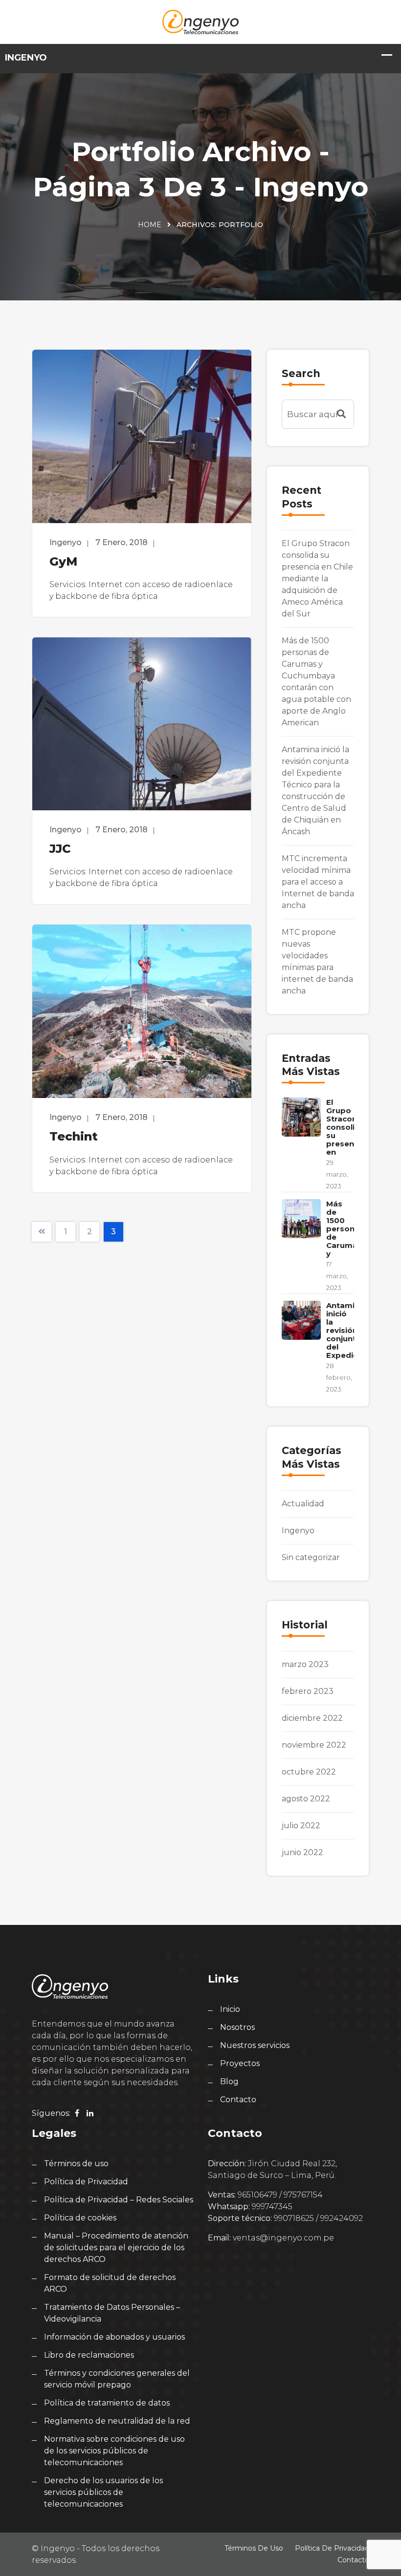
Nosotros (237, 2027)
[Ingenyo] (200, 21)
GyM (63, 561)
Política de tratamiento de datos (107, 2403)
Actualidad (303, 1504)
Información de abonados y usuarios (114, 2337)
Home (150, 225)
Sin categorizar (311, 1557)
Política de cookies (80, 2218)
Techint (74, 1136)
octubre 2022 (309, 1772)
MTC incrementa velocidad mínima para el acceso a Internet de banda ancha (318, 882)
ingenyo (66, 542)
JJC (60, 849)
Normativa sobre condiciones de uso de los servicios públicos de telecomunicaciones (114, 2451)
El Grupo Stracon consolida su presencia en (346, 1127)
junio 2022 (302, 1852)
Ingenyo (298, 1531)
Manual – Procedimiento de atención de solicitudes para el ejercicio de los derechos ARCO (116, 2248)
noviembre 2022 (314, 1745)
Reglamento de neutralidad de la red (117, 2421)
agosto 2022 (306, 1799)
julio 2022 (301, 1826)
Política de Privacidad (86, 2182)
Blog (229, 2081)
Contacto (238, 2100)
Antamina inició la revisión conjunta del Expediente (349, 1330)
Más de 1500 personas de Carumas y (345, 1229)
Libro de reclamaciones (89, 2355)
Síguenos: (51, 2113)
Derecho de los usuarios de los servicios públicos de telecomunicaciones (103, 2492)
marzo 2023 (305, 1664)
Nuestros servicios (255, 2045)
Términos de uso (76, 2164)
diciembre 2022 (312, 1718)
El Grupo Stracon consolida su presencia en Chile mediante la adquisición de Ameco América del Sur (317, 579)
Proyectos (240, 2063)
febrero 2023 (308, 1691)
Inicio (230, 2009)
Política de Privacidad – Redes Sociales (119, 2200)
